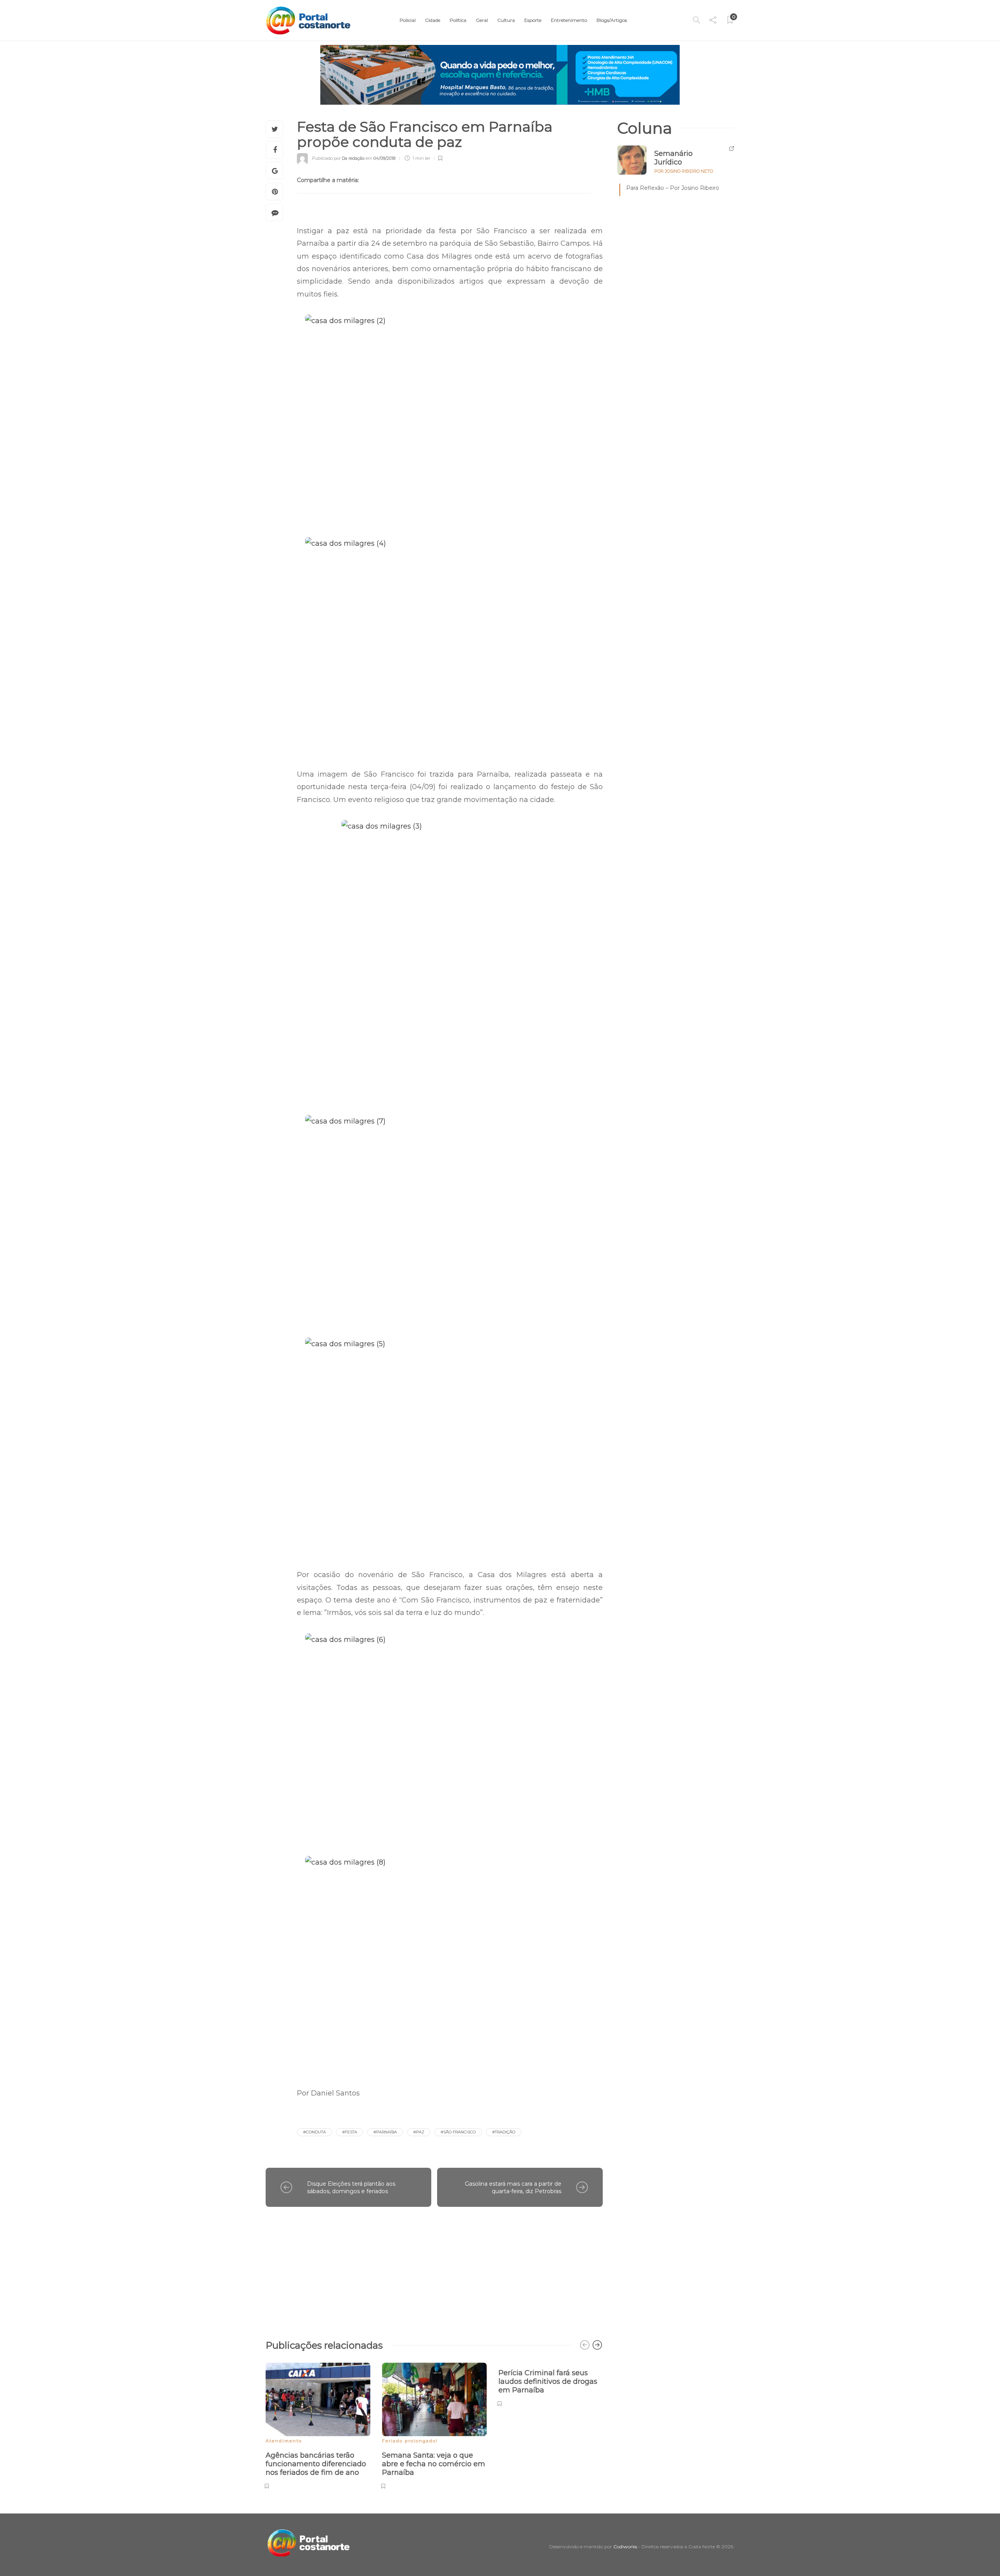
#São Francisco (458, 2132)
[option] (318, 2425)
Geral (482, 20)
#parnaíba (385, 2132)
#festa (350, 2132)
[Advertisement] (434, 2269)
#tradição (504, 2132)
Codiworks (625, 2547)
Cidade (433, 20)
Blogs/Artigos (612, 20)
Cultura (506, 20)
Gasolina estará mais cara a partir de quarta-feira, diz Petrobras (513, 2187)
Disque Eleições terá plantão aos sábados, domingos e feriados (351, 2187)
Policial (408, 20)
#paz (419, 2132)
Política (458, 20)
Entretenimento (569, 20)
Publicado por (338, 158)
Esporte (533, 20)
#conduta (314, 2132)
